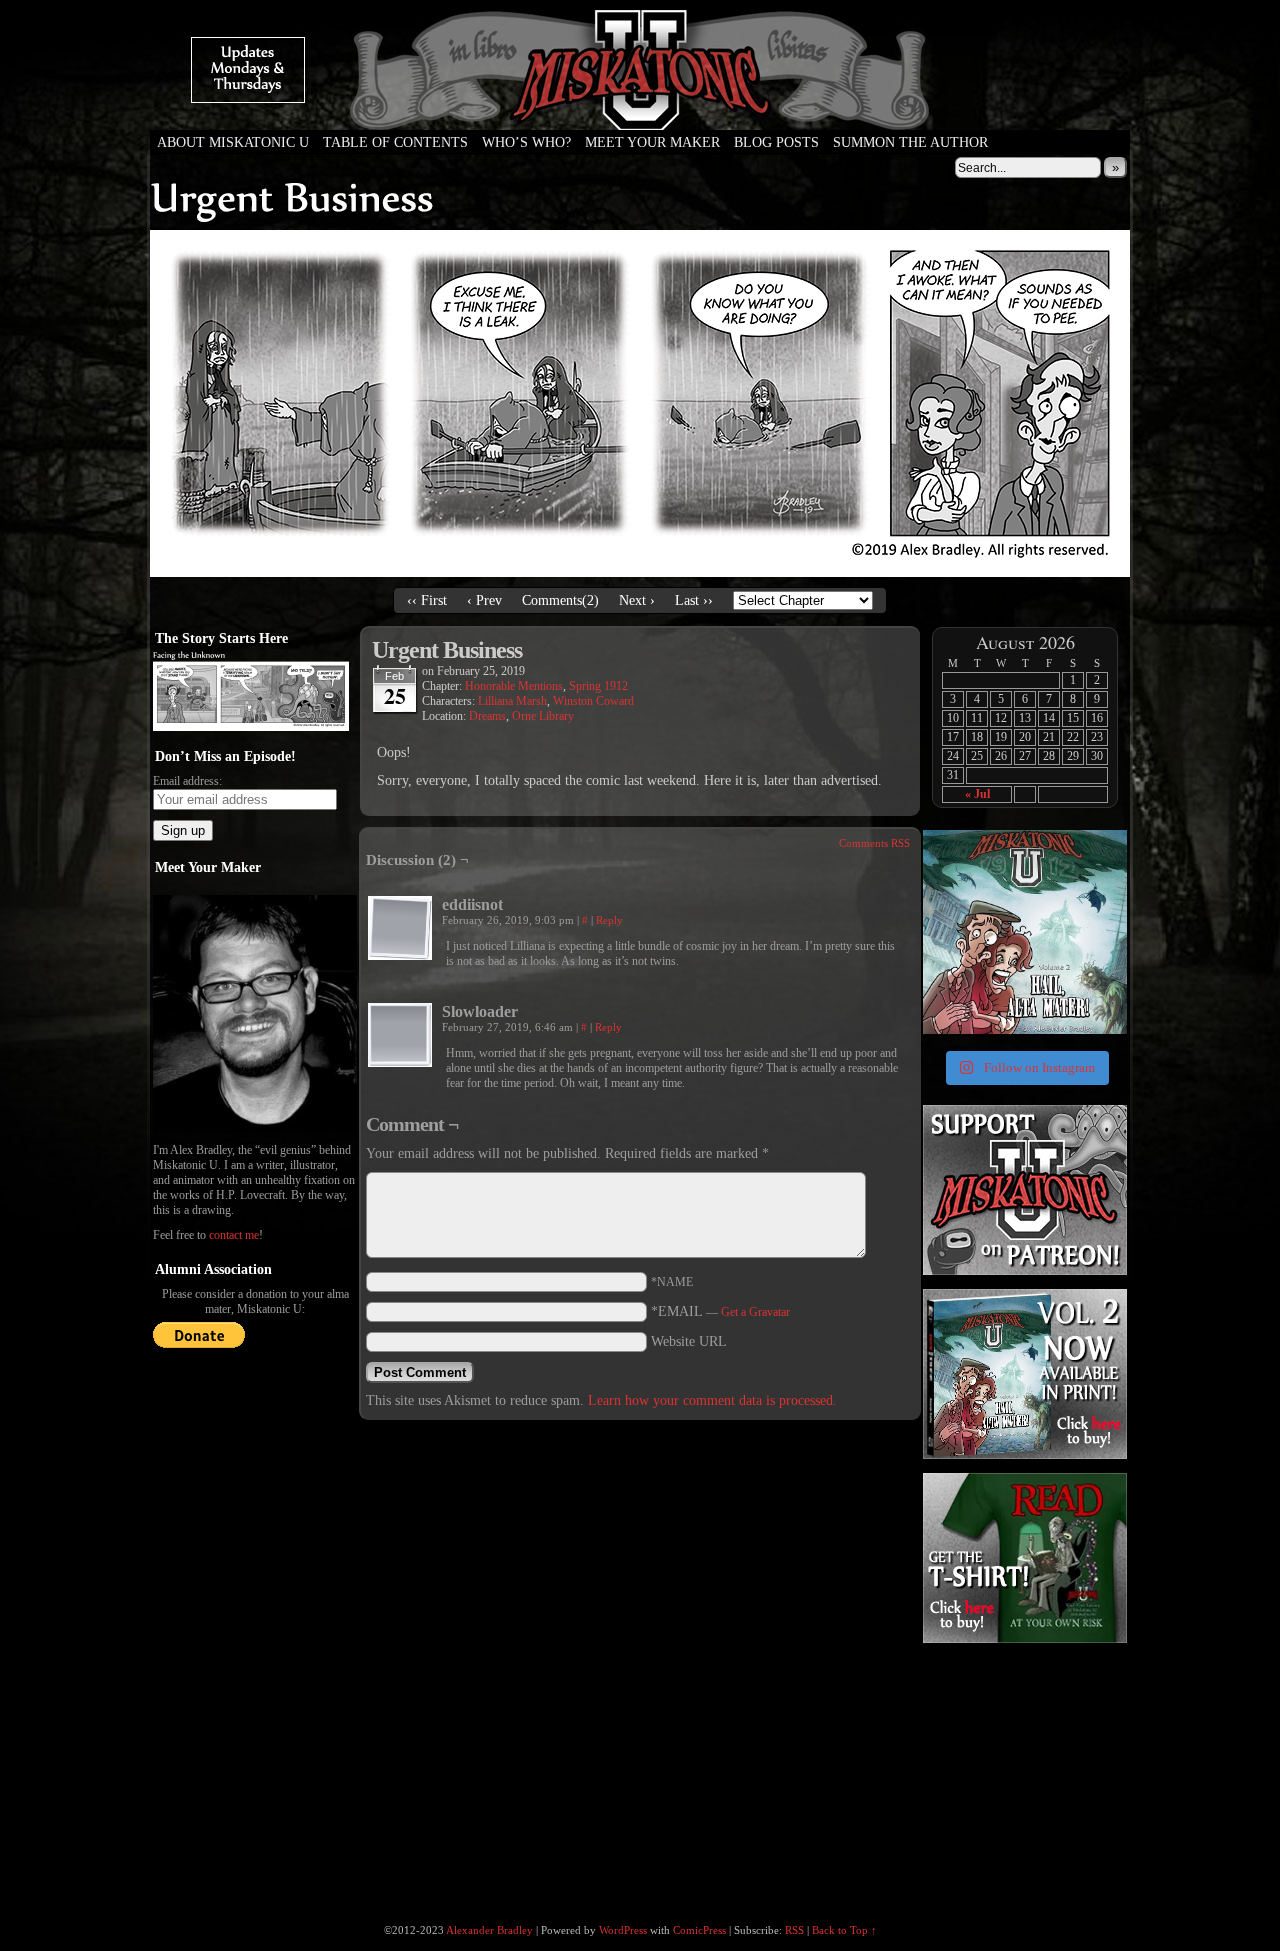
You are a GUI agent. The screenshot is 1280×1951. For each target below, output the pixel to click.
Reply (609, 920)
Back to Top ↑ (844, 1930)
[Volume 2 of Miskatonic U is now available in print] (1025, 932)
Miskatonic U (640, 110)
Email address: (187, 781)
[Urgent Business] (640, 572)
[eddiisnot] (400, 928)
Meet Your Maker (652, 142)
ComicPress (699, 1930)
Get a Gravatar (755, 1312)
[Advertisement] (1023, 1772)
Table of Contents (395, 142)
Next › (637, 600)
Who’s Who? (526, 142)
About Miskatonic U (233, 142)
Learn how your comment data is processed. (712, 1400)
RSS (794, 1930)
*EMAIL (720, 1311)
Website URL (689, 1341)
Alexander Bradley (489, 1930)
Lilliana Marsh (512, 701)
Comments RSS (874, 843)
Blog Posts (776, 142)
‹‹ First (427, 600)
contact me (234, 1235)
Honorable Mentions (514, 686)
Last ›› (694, 600)
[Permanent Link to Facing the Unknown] (251, 727)
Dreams (487, 716)
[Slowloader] (400, 1035)
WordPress (623, 1930)
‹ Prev (484, 600)
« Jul (977, 794)
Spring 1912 (598, 686)
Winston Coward (593, 701)
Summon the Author (910, 142)
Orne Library (543, 716)
